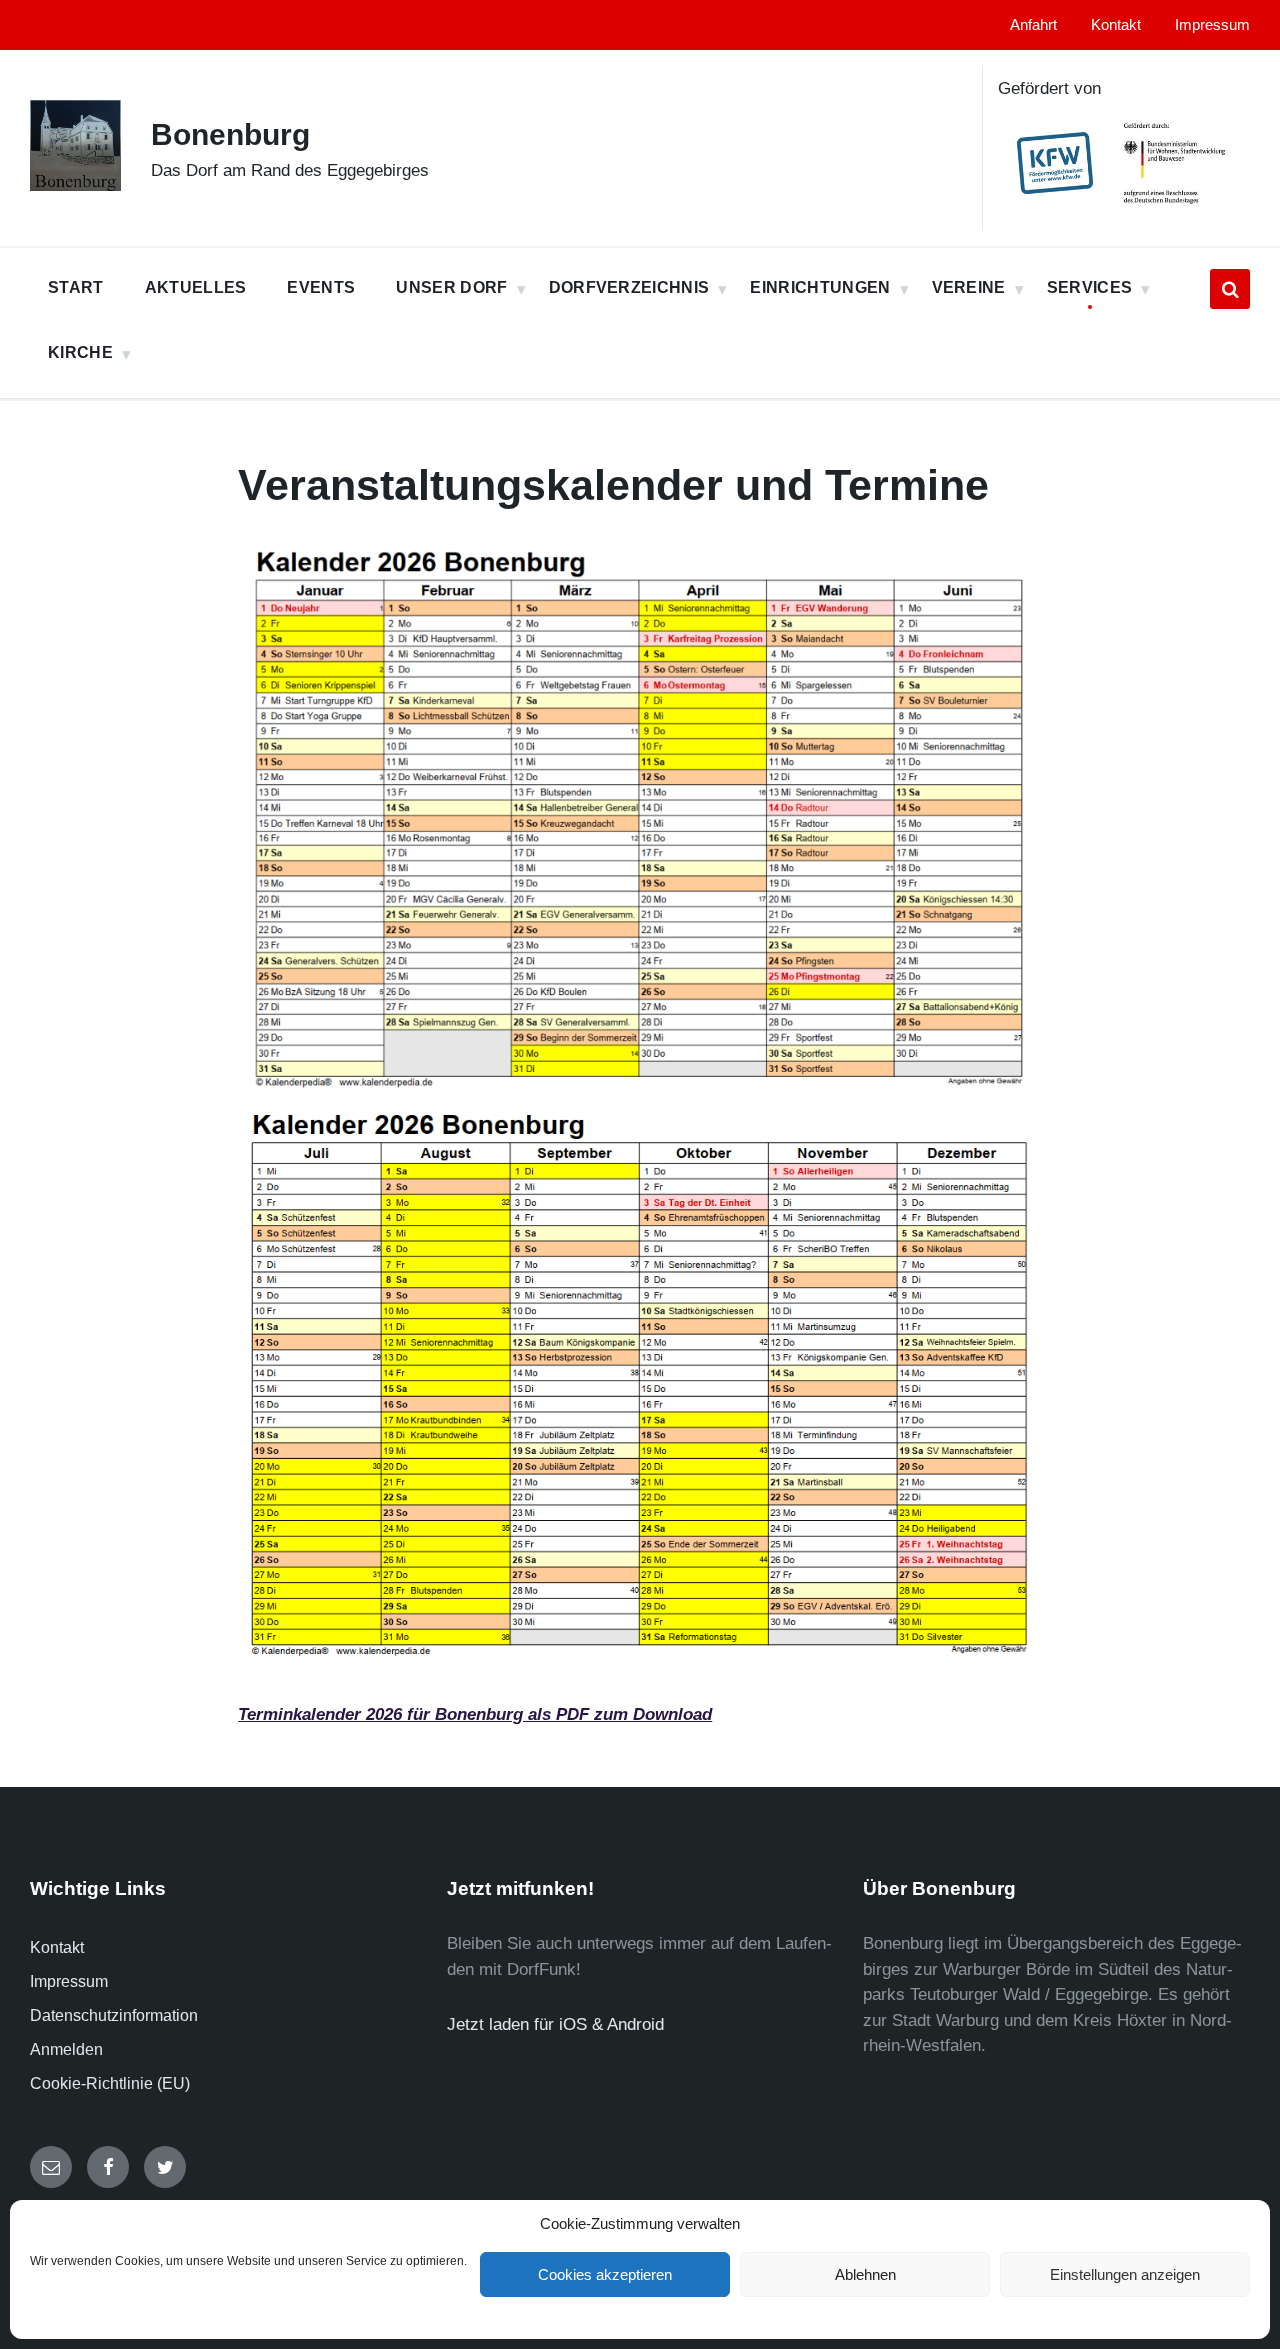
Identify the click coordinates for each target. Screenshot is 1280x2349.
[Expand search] (1230, 289)
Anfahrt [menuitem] (1033, 25)
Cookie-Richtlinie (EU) (110, 2083)
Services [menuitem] (1090, 287)
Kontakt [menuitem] (1116, 25)
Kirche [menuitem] (80, 352)
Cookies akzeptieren (605, 2274)
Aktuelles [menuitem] (196, 287)
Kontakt (57, 1947)
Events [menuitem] (321, 287)
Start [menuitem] (76, 287)
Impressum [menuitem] (1212, 25)
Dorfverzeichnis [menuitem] (629, 287)
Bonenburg (230, 134)
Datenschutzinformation (114, 2015)
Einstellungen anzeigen (1125, 2274)
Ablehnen (865, 2274)
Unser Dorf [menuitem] (451, 287)
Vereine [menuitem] (969, 287)
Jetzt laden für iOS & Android (555, 2024)
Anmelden (66, 2049)
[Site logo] (75, 185)
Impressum (69, 1981)
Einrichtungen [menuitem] (820, 287)
